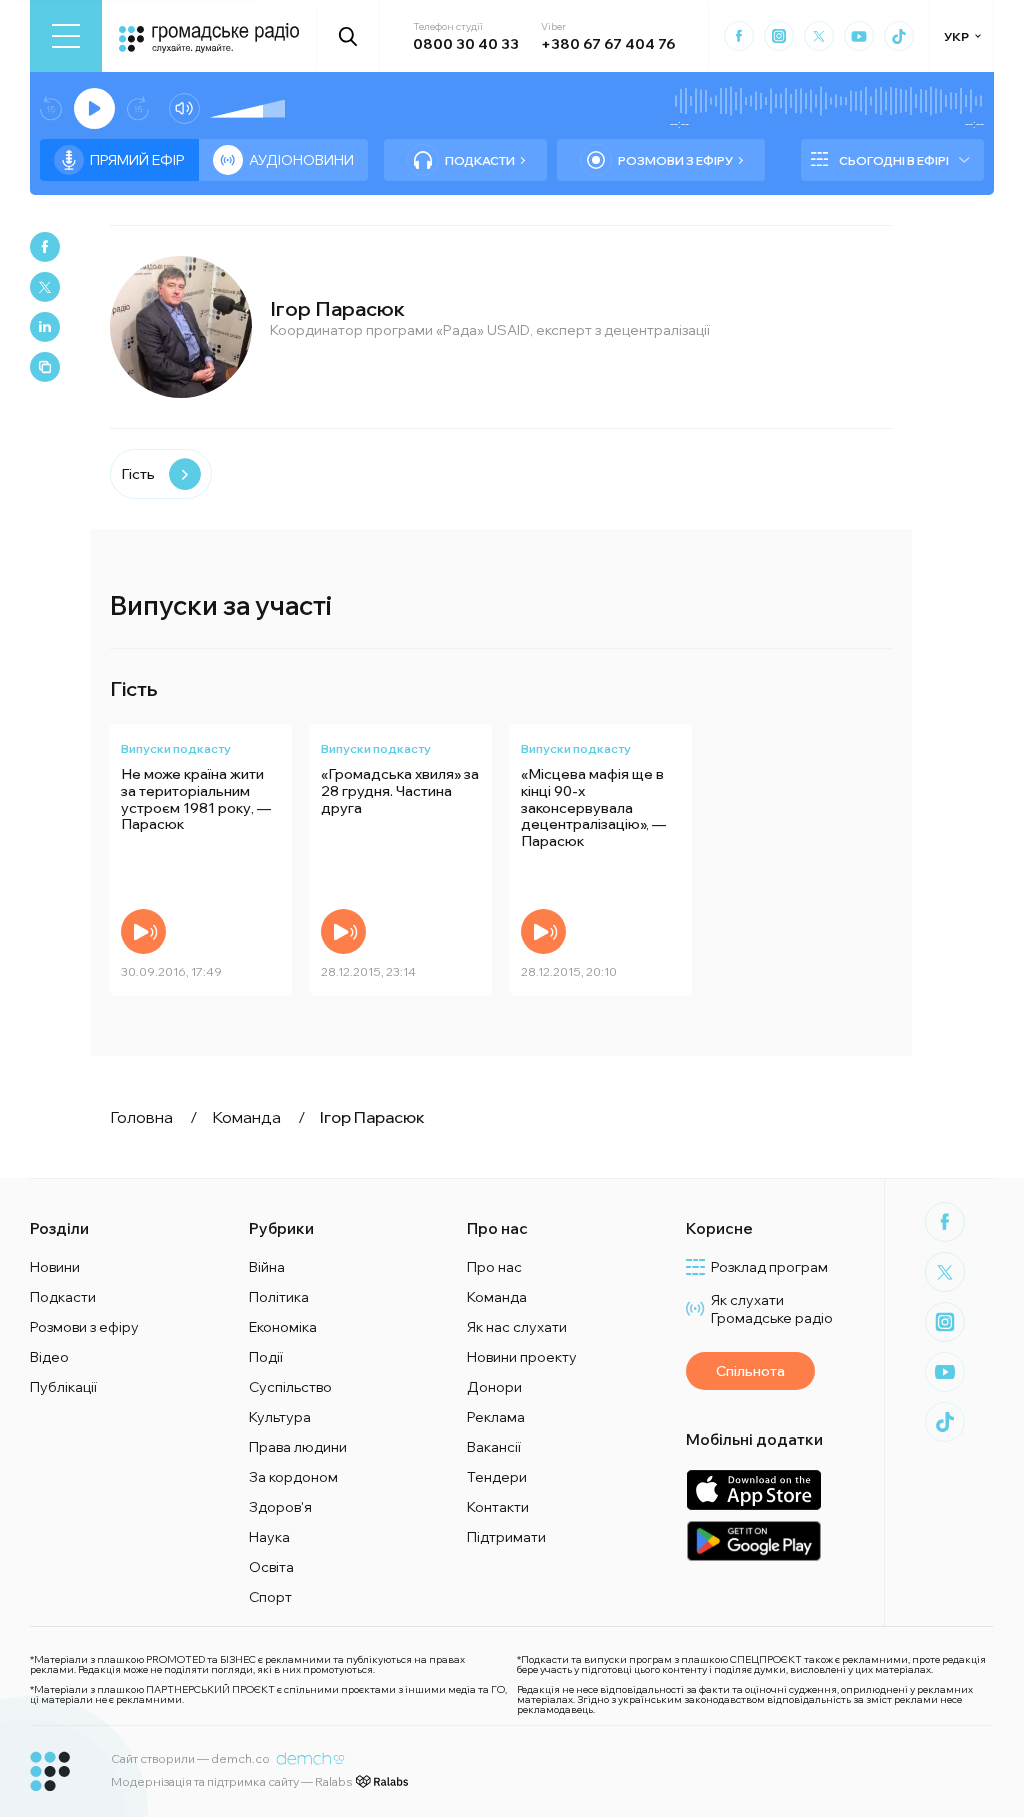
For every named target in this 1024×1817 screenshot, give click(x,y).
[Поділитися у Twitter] (45, 287)
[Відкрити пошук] (348, 36)
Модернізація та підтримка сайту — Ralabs (231, 1781)
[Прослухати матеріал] (143, 931)
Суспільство (290, 1387)
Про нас (494, 1267)
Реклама (496, 1417)
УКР (956, 36)
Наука (269, 1537)
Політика (279, 1297)
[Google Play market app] (753, 1540)
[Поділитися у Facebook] (45, 247)
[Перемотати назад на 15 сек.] (51, 108)
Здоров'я (280, 1507)
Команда (497, 1297)
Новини (55, 1267)
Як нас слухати (517, 1327)
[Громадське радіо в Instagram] (779, 36)
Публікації (63, 1387)
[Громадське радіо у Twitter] (819, 36)
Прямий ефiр (137, 160)
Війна (267, 1267)
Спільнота (750, 1371)
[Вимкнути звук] (184, 108)
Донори (494, 1387)
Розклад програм (769, 1267)
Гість (138, 474)
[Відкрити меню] (66, 36)
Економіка (283, 1327)
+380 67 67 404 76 (608, 44)
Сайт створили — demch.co (190, 1758)
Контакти (498, 1507)
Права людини (298, 1447)
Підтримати (506, 1537)
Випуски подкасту (176, 748)
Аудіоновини (301, 160)
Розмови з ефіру (675, 160)
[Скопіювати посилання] (45, 367)
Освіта (271, 1567)
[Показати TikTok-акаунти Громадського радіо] (899, 36)
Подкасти (480, 160)
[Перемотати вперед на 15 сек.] (138, 108)
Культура (280, 1417)
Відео (49, 1357)
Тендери (497, 1477)
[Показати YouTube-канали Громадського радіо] (859, 36)
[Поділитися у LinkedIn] (45, 327)
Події (266, 1357)
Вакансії (494, 1447)
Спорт (270, 1597)
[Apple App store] (753, 1489)
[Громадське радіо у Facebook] (739, 36)
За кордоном (293, 1477)
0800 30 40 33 (466, 44)
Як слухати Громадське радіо (772, 1309)
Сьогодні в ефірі (894, 160)
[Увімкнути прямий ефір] (94, 108)
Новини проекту (522, 1357)
